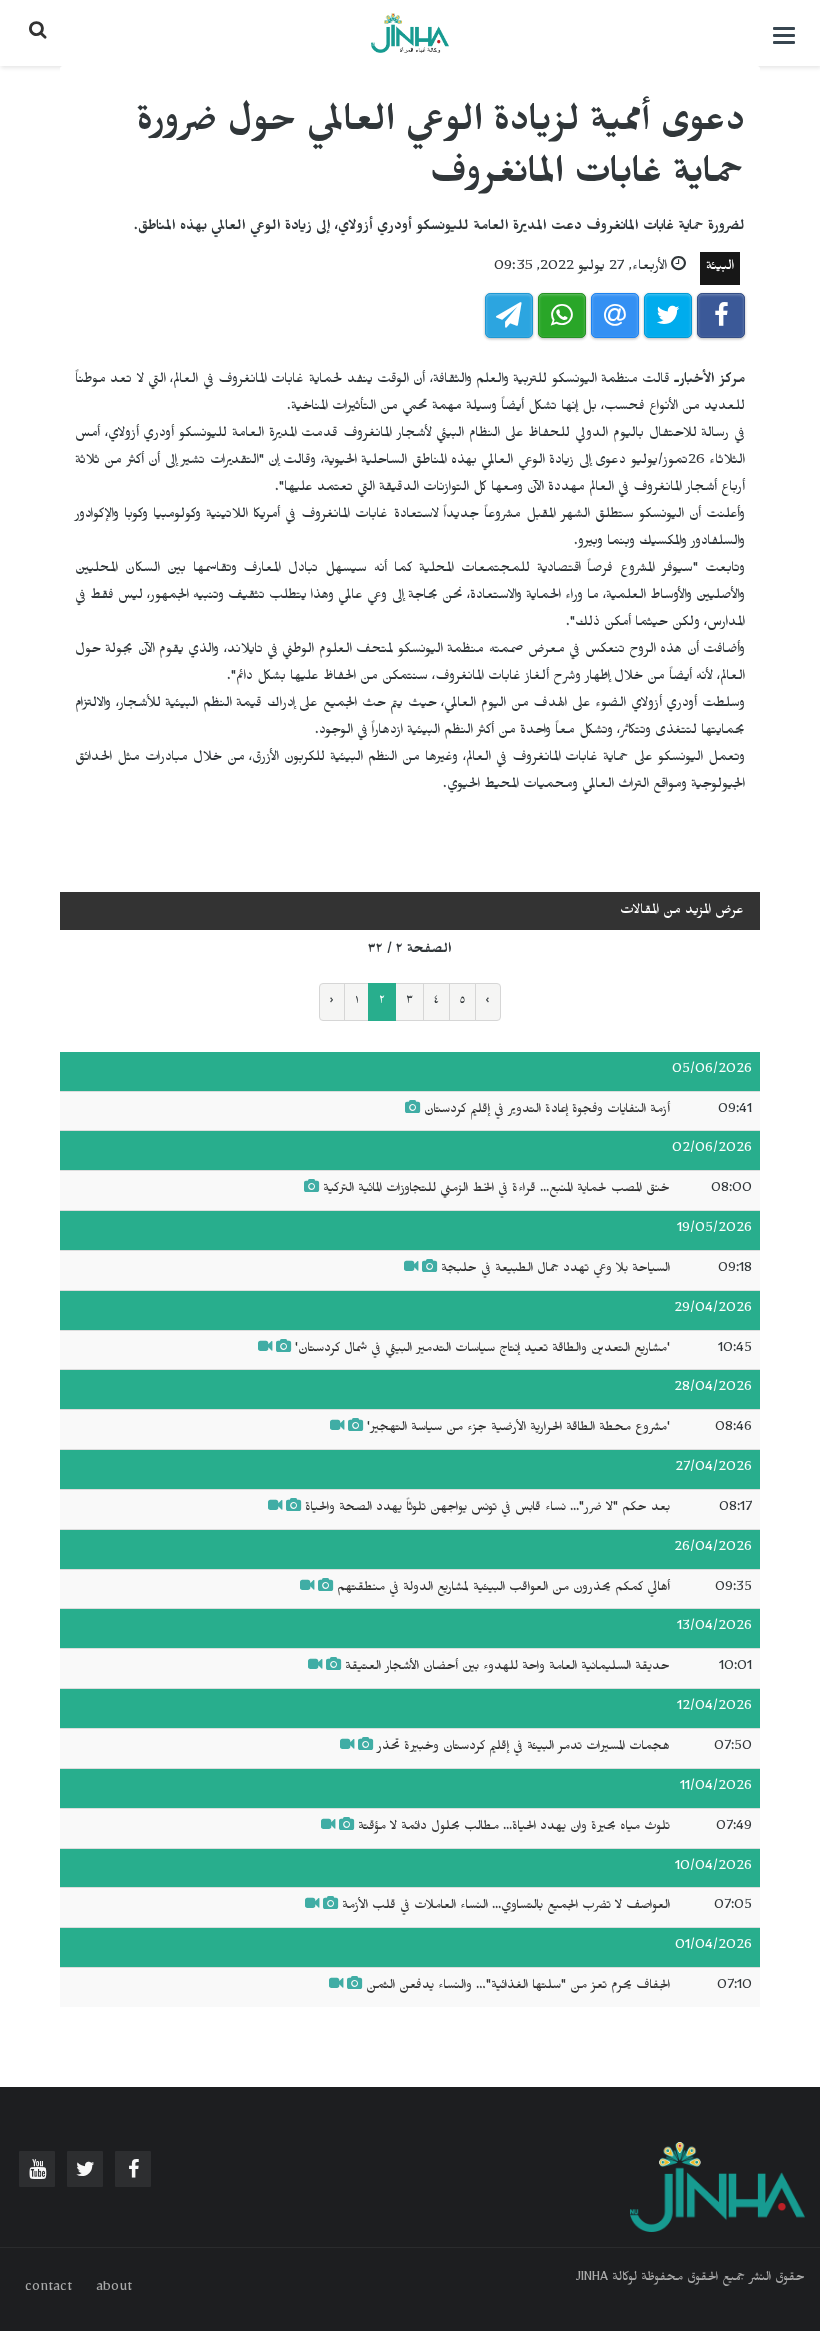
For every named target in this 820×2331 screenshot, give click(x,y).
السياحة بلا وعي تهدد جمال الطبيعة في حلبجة (555, 1270)
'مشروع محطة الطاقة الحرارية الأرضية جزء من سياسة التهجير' (518, 1429)
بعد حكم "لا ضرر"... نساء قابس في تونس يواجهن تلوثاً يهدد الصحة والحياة (487, 1509)
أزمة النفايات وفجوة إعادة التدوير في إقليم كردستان (547, 1111)
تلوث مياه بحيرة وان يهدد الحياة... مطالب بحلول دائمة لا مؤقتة (514, 1828)
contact (48, 2289)
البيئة (720, 268)
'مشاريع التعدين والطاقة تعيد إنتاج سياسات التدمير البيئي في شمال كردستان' (482, 1350)
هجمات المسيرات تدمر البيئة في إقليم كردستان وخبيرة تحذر (521, 1748)
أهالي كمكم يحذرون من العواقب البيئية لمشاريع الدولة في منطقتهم (503, 1589)
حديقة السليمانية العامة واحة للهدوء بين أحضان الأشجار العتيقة (507, 1668)
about (114, 2289)
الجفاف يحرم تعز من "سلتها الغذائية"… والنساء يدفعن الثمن (518, 1987)
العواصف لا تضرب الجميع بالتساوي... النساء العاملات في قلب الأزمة (506, 1907)
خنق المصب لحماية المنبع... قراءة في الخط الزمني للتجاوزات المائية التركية (496, 1190)
